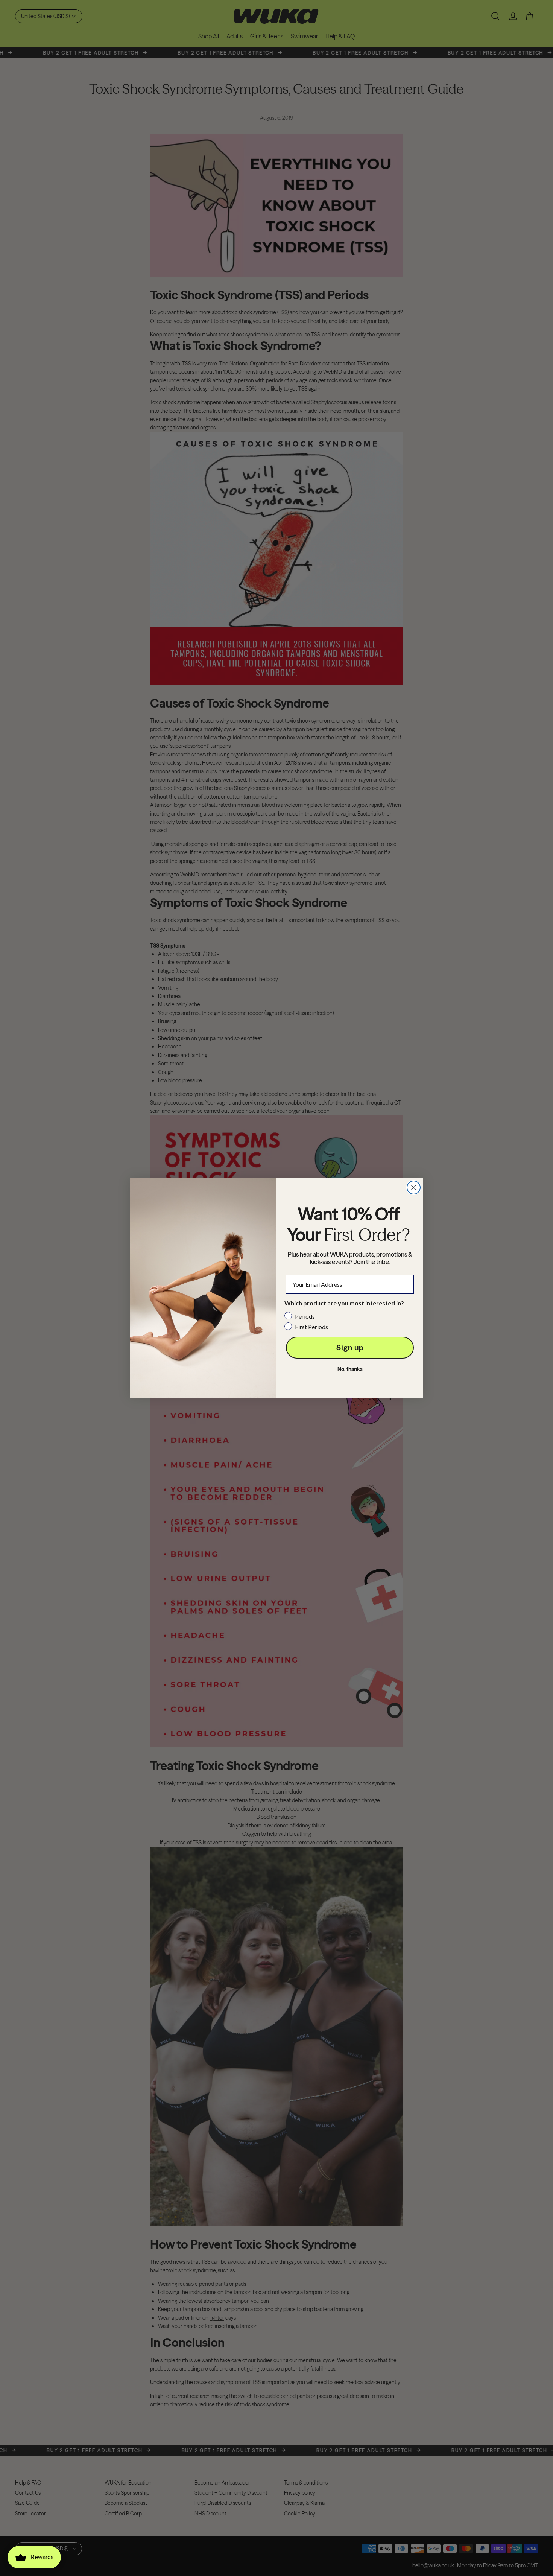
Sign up (350, 1347)
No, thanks (350, 1369)
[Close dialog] (414, 1188)
